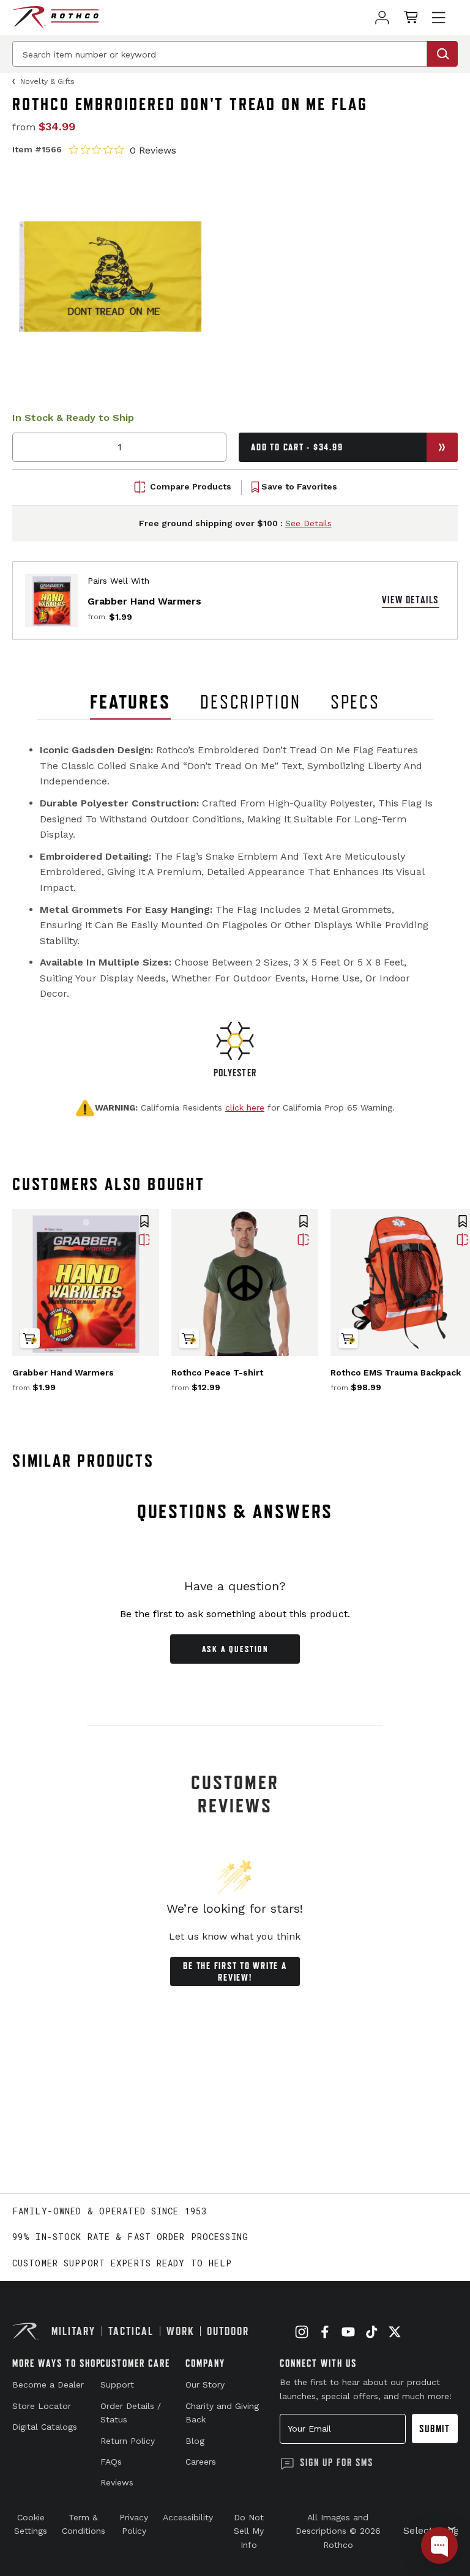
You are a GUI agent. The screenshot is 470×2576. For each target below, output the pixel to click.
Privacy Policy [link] (134, 2524)
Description (251, 702)
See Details (308, 523)
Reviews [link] (117, 2482)
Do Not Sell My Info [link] (249, 2531)
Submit (435, 2429)
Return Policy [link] (128, 2441)
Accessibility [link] (188, 2517)
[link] (382, 17)
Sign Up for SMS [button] (337, 2462)
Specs (355, 702)
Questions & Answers (235, 1511)
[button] (144, 1223)
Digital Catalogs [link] (45, 2427)
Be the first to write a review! (235, 1971)
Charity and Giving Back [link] (222, 2413)
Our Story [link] (205, 2384)
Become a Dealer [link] (48, 2384)
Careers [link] (201, 2462)
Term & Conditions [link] (84, 2524)
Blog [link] (195, 2441)
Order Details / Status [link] (131, 2413)
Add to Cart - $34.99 (297, 447)
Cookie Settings (31, 2524)
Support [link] (117, 2384)
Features (130, 702)
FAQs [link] (111, 2462)
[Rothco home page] (55, 17)
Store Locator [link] (42, 2406)
